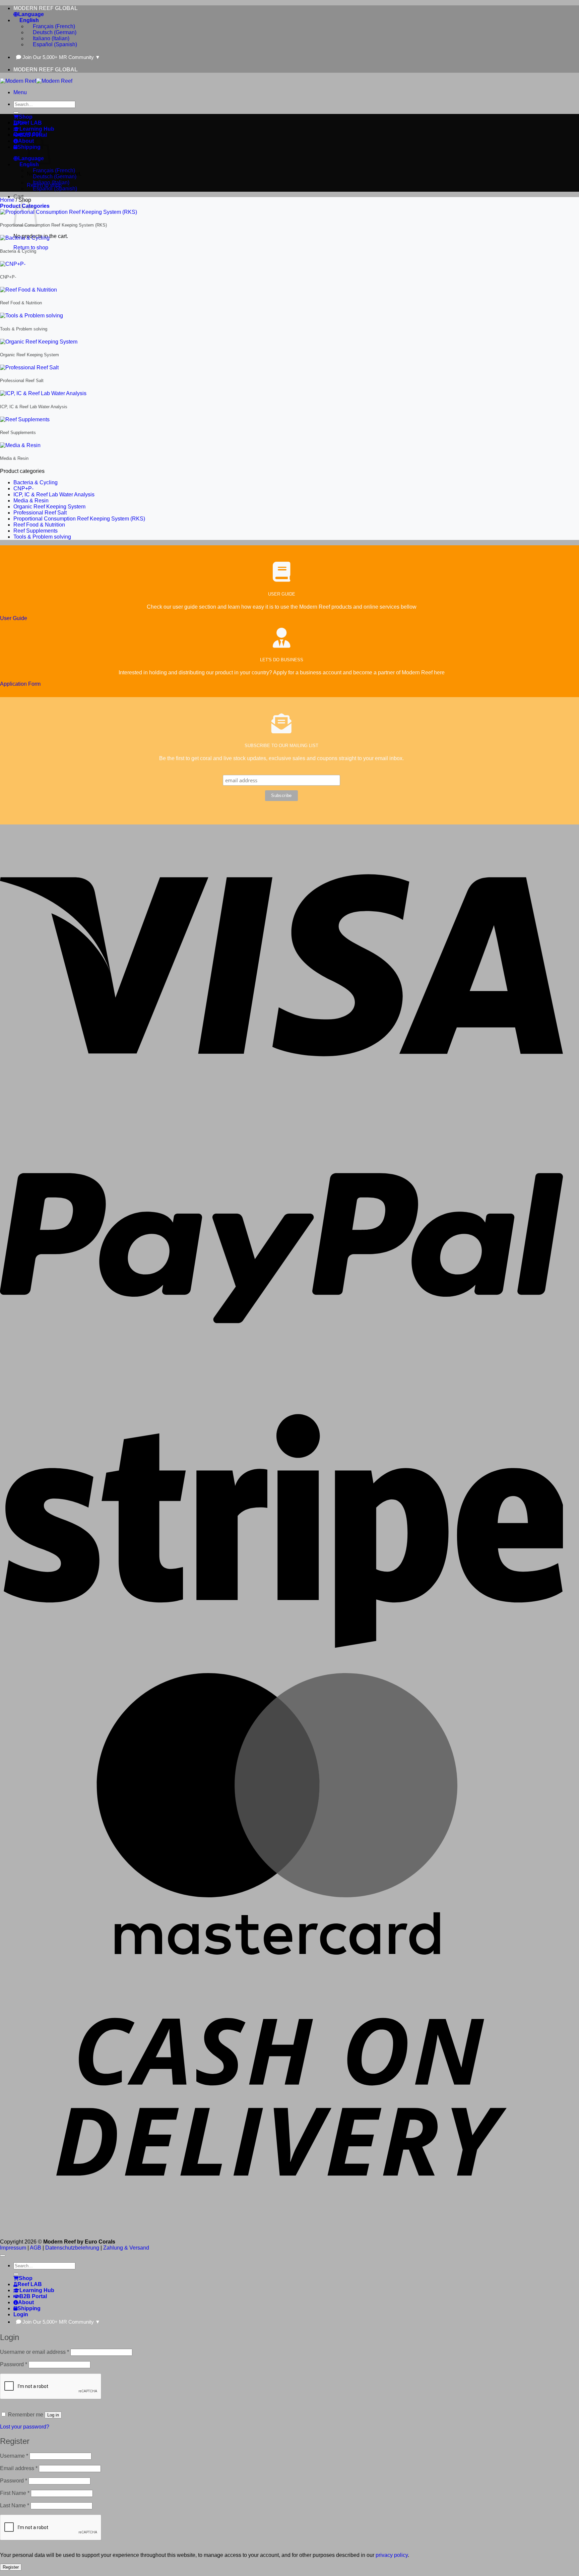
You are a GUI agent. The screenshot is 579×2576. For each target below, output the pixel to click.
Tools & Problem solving (42, 537)
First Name (15, 2493)
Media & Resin (31, 501)
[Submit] (16, 113)
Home (7, 200)
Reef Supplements (36, 531)
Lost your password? (25, 2427)
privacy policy (392, 2555)
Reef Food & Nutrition (39, 525)
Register (11, 2567)
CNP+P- (23, 488)
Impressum (13, 2248)
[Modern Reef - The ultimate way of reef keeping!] (36, 81)
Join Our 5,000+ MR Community (61, 57)
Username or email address (35, 2352)
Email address (19, 2468)
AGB (36, 2248)
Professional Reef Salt (40, 513)
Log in (53, 2415)
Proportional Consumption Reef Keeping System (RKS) (79, 519)
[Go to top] (3, 2256)
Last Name (15, 2505)
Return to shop (31, 248)
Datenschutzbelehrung (72, 2248)
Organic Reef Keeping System (49, 507)
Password (14, 2364)
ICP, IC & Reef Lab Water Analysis (54, 495)
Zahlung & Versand (126, 2248)
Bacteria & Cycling (36, 482)
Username (14, 2456)
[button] (20, 92)
